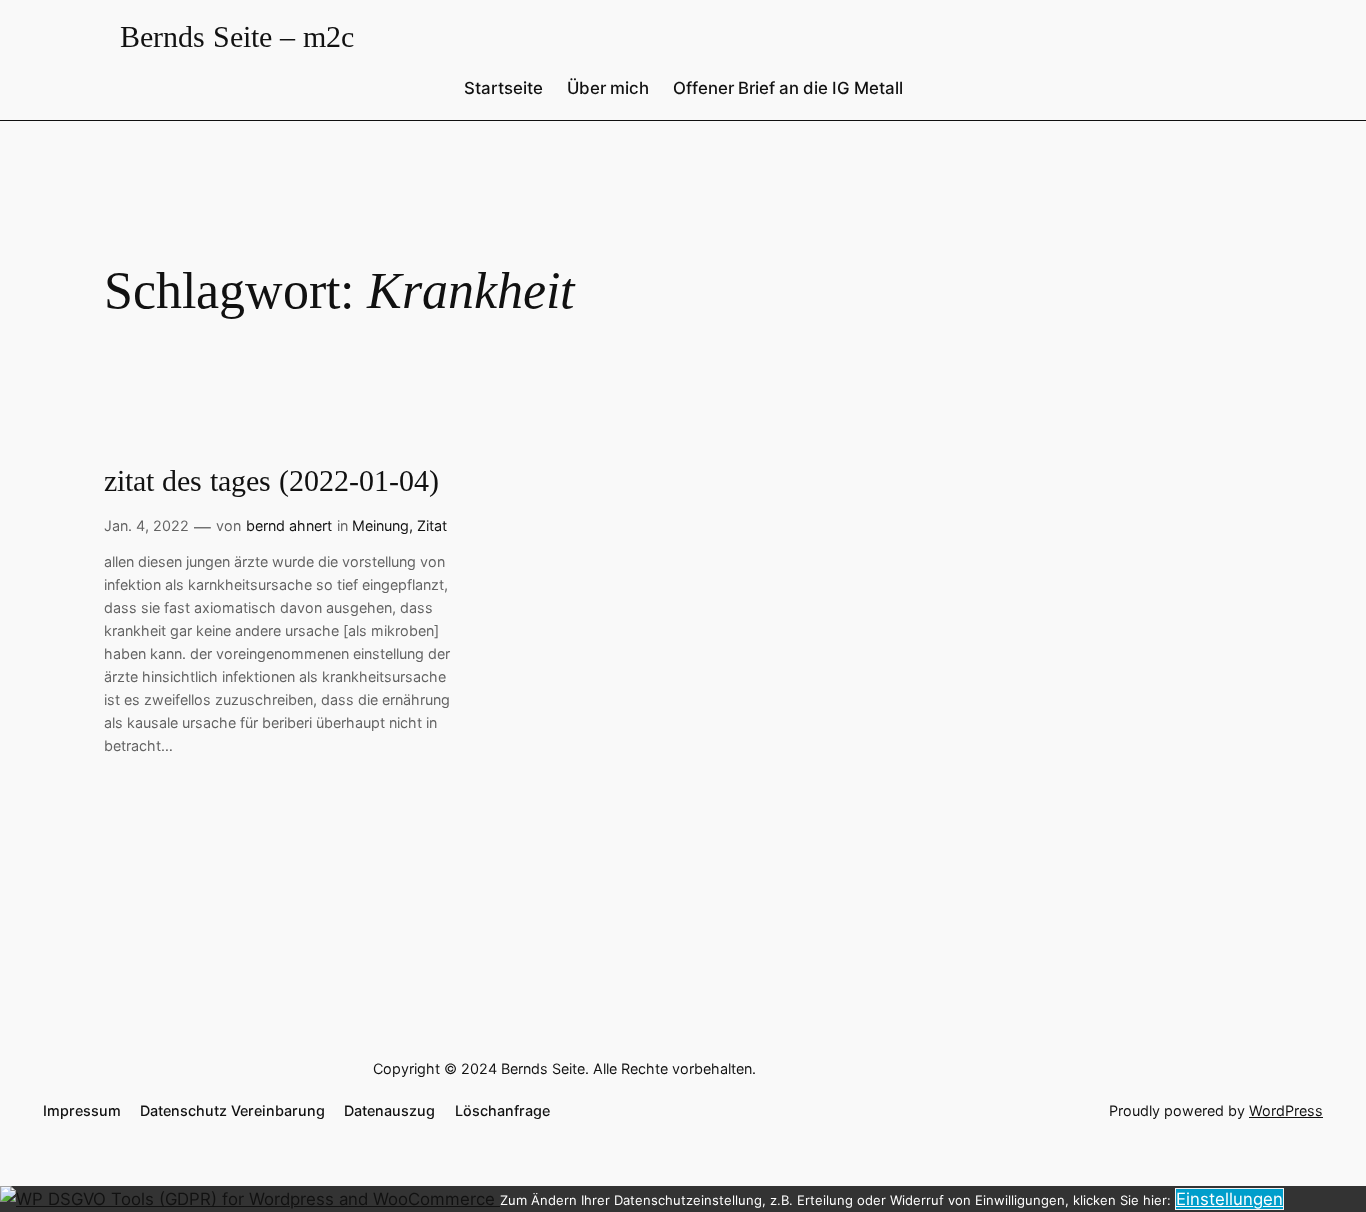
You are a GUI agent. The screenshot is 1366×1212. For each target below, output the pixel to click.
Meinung (380, 525)
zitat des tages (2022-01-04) (271, 481)
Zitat (432, 525)
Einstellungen (1229, 1199)
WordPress (1286, 1110)
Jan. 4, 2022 (146, 525)
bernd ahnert (289, 525)
